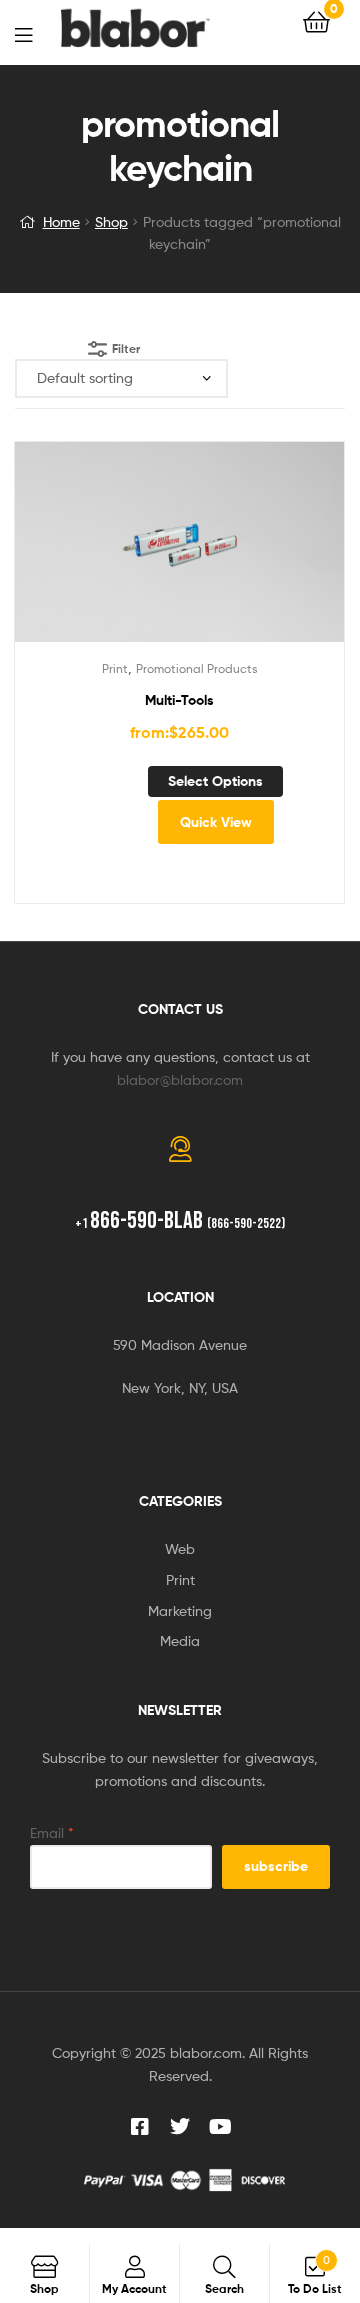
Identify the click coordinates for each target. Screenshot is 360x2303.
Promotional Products (197, 668)
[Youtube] (220, 2127)
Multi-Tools (179, 700)
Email (52, 1832)
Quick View (216, 822)
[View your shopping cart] (316, 20)
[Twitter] (180, 2127)
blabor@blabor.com (180, 1079)
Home (61, 221)
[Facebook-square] (140, 2127)
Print (115, 668)
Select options (215, 781)
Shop (111, 221)
